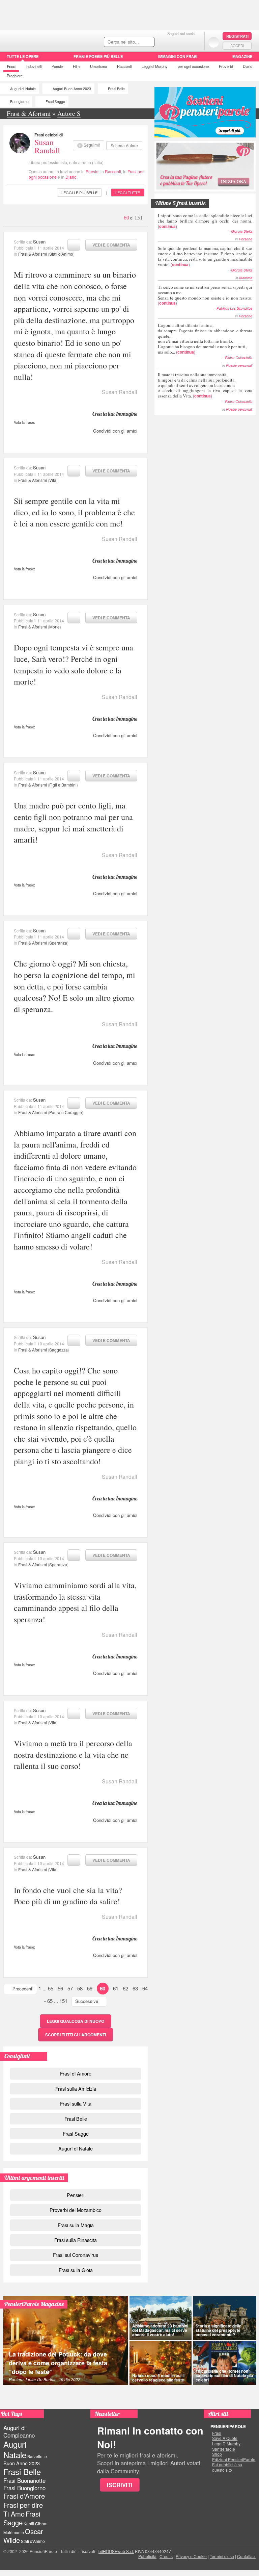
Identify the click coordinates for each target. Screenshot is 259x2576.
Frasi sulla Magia (76, 2225)
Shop (217, 2454)
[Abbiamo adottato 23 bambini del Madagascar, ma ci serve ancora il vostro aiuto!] (161, 2318)
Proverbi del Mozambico (76, 2210)
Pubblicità (147, 2556)
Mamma (246, 278)
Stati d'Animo (61, 254)
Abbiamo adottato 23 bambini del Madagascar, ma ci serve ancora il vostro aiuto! (160, 2330)
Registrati (237, 36)
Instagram (195, 42)
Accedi (237, 46)
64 (145, 1988)
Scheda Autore (124, 145)
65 (50, 2001)
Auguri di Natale (23, 89)
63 (135, 1988)
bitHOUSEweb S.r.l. (116, 2551)
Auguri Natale (15, 2449)
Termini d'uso (222, 2556)
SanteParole (224, 2449)
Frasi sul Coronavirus (76, 2255)
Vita (53, 480)
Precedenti (23, 1989)
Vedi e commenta (111, 245)
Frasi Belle (116, 89)
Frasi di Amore (76, 2073)
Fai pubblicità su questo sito (227, 2467)
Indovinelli (34, 66)
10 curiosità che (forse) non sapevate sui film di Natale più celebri (224, 2375)
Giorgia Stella (242, 231)
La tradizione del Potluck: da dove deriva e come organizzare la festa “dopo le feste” (58, 2363)
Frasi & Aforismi (33, 254)
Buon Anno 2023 (22, 2463)
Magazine (242, 56)
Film (76, 66)
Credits (166, 2556)
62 (125, 1988)
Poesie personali (239, 365)
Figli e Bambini (63, 785)
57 (70, 1988)
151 (63, 2001)
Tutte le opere (23, 56)
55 (51, 1988)
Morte (54, 627)
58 (80, 1988)
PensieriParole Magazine (34, 2304)
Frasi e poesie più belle (98, 56)
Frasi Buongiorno (24, 2488)
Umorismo (98, 66)
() (205, 221)
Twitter (181, 42)
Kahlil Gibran (36, 2523)
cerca (135, 42)
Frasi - (46, 40)
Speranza (58, 943)
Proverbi (226, 66)
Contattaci (246, 2556)
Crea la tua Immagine (115, 414)
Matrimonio (14, 2532)
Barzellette (37, 2456)
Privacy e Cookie (191, 2556)
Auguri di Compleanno (19, 2431)
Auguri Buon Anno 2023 (72, 89)
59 (90, 1988)
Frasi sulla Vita (76, 2103)
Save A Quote (225, 2438)
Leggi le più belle (79, 192)
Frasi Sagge (55, 101)
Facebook (168, 42)
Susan (39, 242)
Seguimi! (92, 145)
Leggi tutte (128, 192)
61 (116, 1988)
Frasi (11, 66)
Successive (87, 2001)
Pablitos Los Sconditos (234, 308)
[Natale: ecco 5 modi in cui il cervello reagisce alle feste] (161, 2363)
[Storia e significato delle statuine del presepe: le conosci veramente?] (224, 2318)
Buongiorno (19, 101)
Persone (246, 239)
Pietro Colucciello (239, 357)
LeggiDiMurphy (226, 2444)
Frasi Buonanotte (24, 2480)
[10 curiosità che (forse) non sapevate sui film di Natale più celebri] (224, 2363)
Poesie (57, 66)
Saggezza (59, 1350)
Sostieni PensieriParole (205, 112)
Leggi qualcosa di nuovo (76, 2021)
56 (60, 1988)
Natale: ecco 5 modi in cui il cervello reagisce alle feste (158, 2378)
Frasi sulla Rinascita (76, 2240)
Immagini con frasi (178, 56)
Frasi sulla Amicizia (76, 2089)
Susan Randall (47, 146)
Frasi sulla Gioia (76, 2270)
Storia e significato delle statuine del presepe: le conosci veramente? (219, 2330)
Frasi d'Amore (24, 2496)
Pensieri (76, 2195)
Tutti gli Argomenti (76, 2035)
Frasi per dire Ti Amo (23, 2509)
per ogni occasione (193, 66)
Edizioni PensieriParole (234, 2459)
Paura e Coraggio (66, 1112)
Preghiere (15, 76)
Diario (248, 66)
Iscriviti (120, 2485)
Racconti (124, 66)
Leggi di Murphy (155, 66)
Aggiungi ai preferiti (74, 245)
